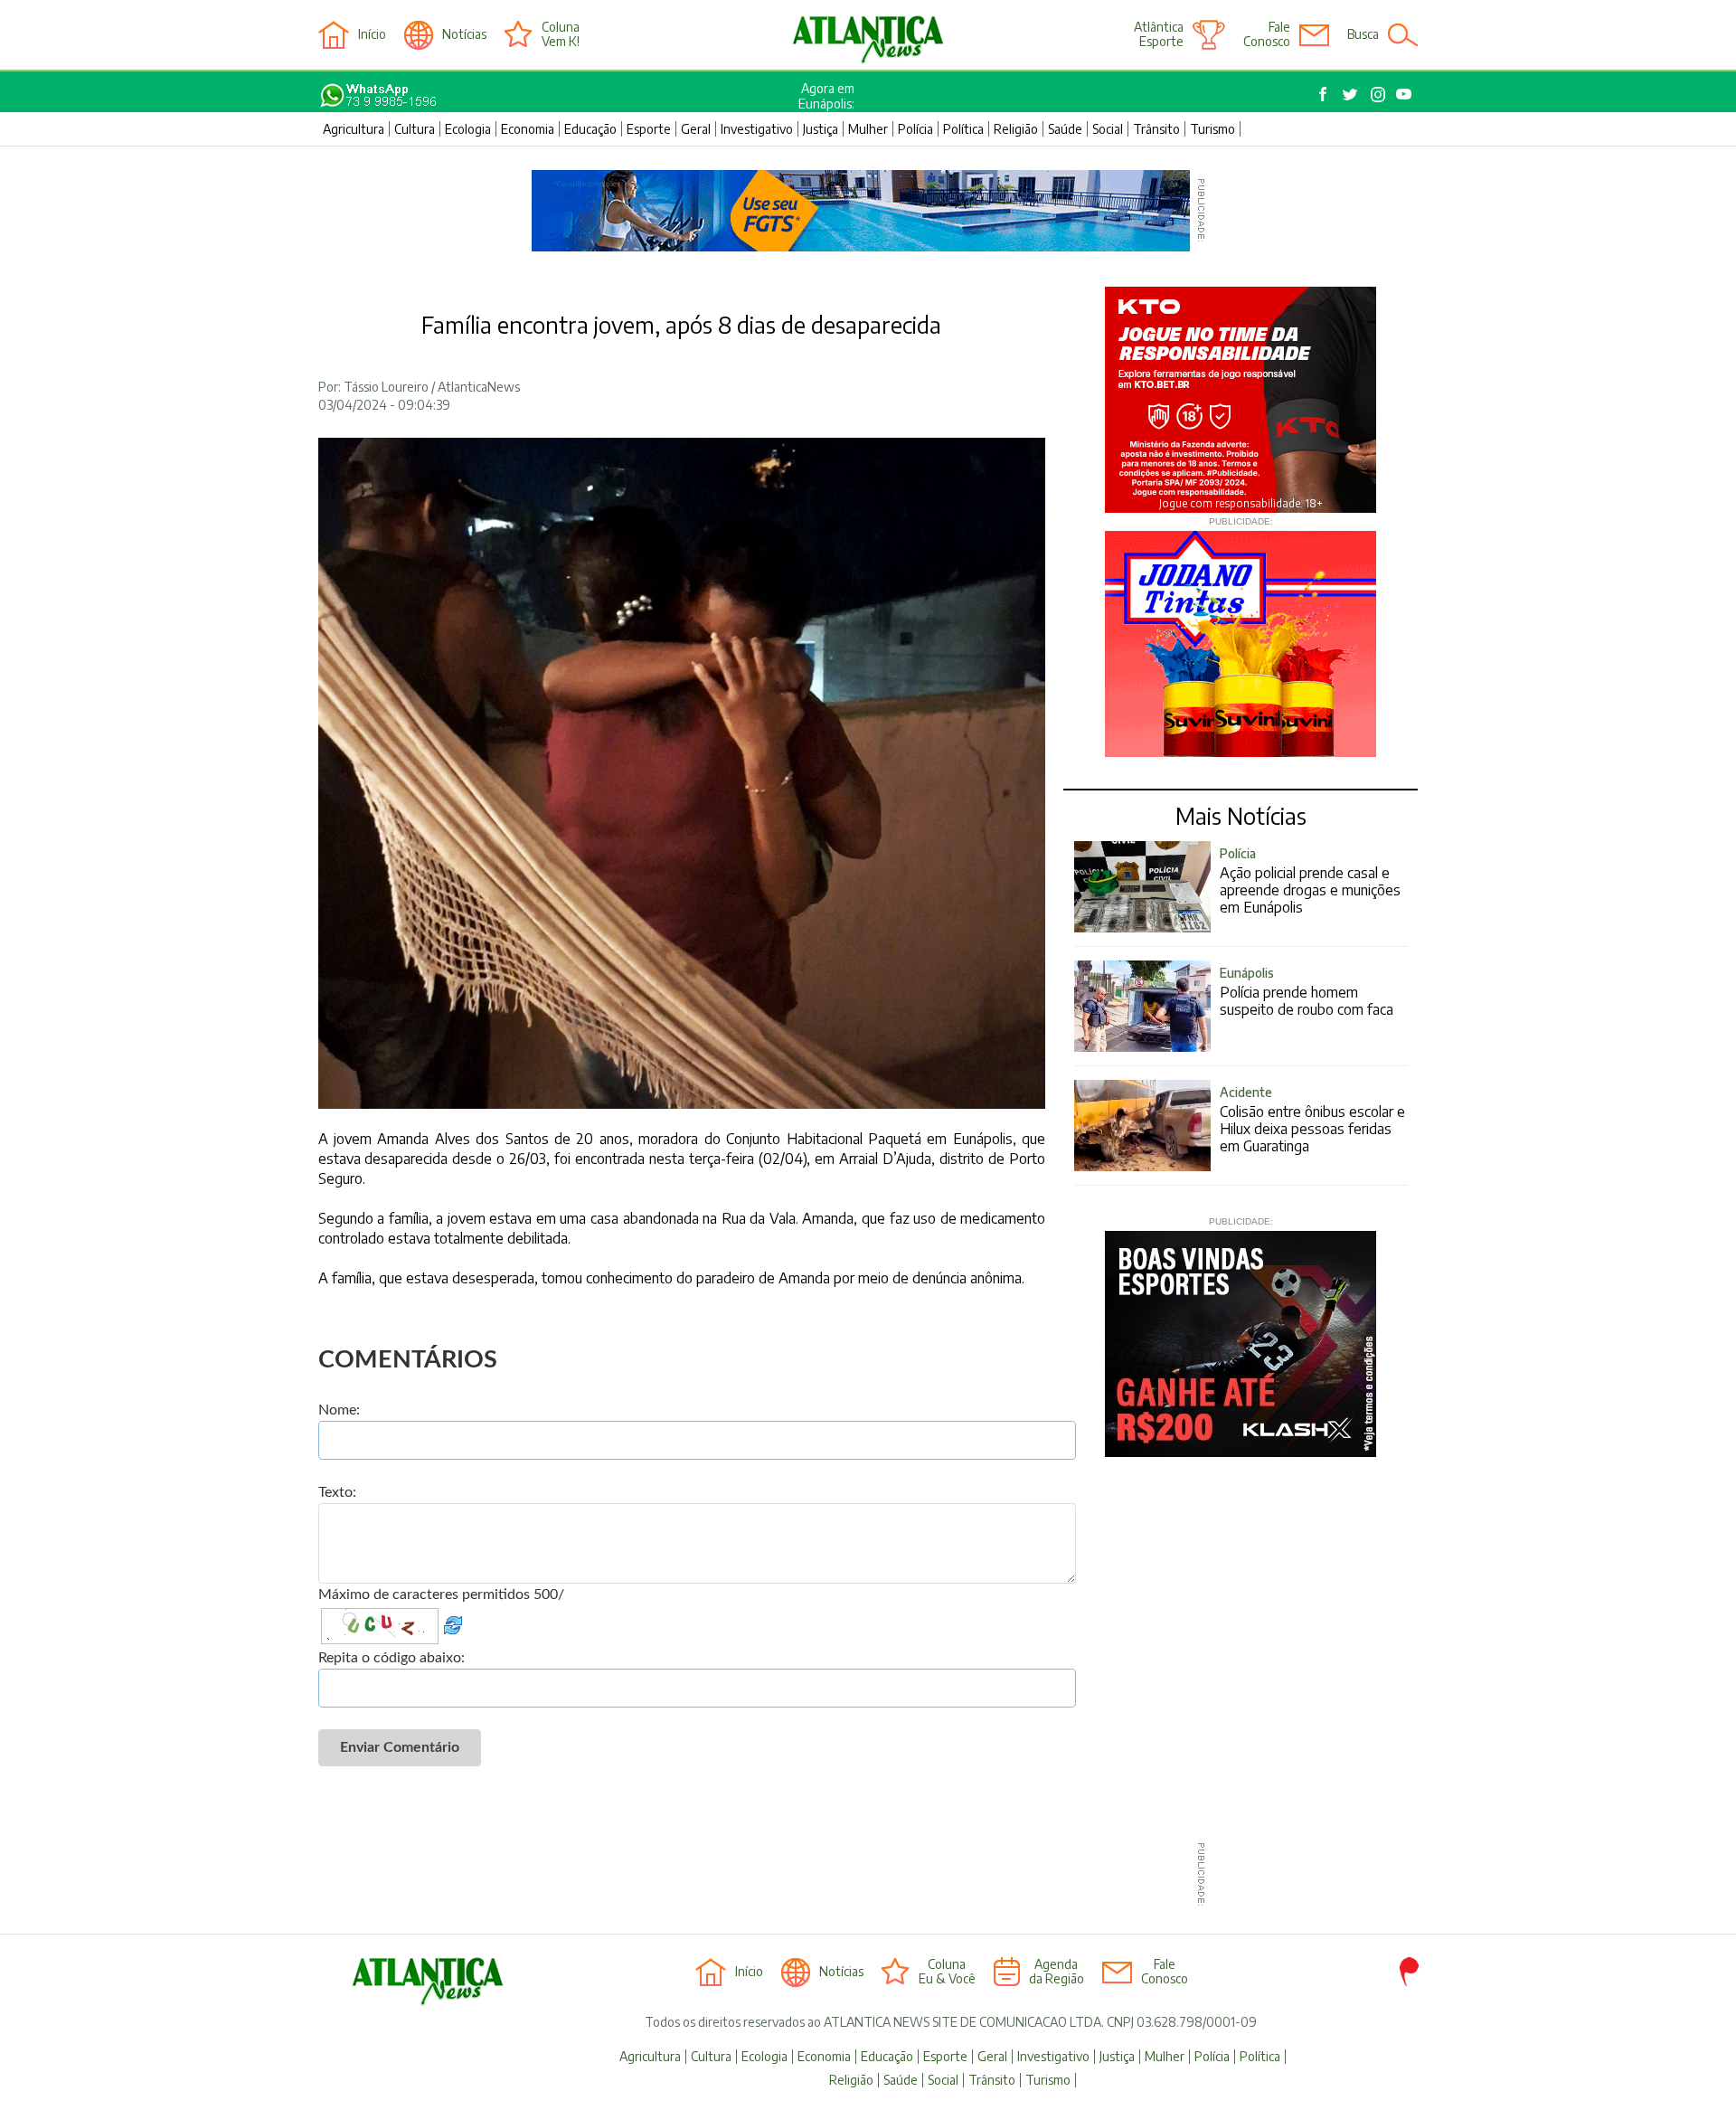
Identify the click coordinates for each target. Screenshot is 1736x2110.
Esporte (649, 129)
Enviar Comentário (400, 1747)
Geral (696, 129)
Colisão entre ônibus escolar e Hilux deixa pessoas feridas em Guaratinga (1312, 1120)
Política (963, 129)
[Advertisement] (861, 1875)
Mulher (868, 129)
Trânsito (1156, 129)
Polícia (915, 129)
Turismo (1212, 129)
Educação (590, 129)
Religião (1016, 129)
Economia (528, 129)
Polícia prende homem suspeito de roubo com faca (1307, 992)
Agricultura (354, 129)
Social (1108, 129)
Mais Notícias (1241, 816)
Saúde (1065, 129)
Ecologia (468, 129)
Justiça (821, 129)
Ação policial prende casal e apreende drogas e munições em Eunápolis (1310, 881)
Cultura (415, 129)
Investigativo (757, 129)
